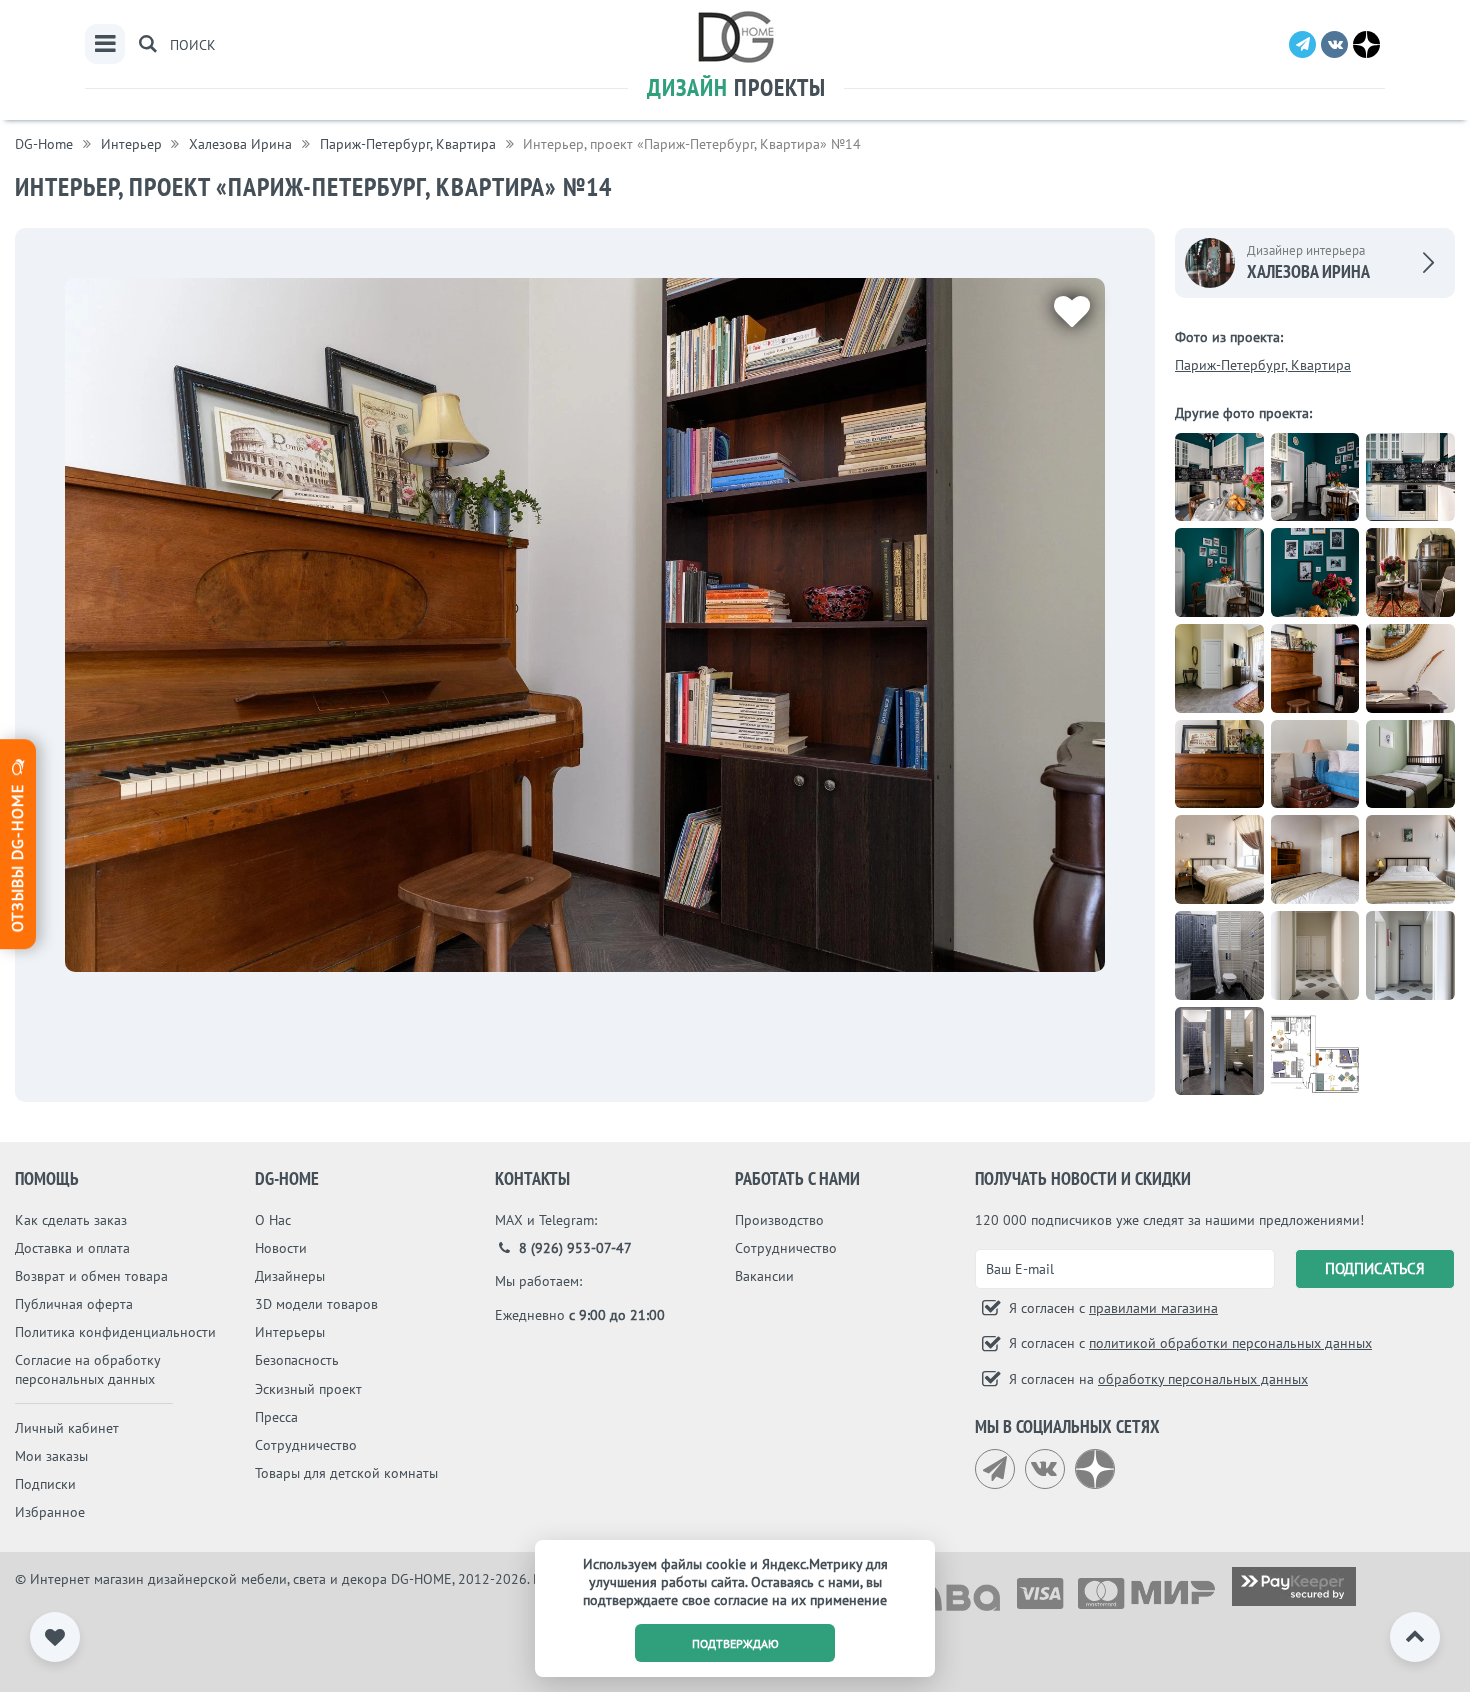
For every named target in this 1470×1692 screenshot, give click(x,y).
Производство (779, 1220)
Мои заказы (51, 1456)
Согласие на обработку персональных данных (87, 1369)
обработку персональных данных (1203, 1379)
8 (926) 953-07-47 (573, 1248)
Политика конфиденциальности (115, 1332)
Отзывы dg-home (17, 855)
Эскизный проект (308, 1389)
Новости (281, 1248)
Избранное (50, 1512)
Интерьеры (290, 1332)
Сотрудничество (306, 1445)
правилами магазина (1153, 1308)
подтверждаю (735, 1643)
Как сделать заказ (71, 1220)
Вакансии (764, 1276)
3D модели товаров (316, 1304)
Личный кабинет (67, 1428)
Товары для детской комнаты (346, 1473)
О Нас (273, 1220)
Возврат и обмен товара (91, 1276)
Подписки (45, 1484)
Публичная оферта (74, 1304)
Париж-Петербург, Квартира (1263, 365)
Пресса (276, 1417)
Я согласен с (1111, 1308)
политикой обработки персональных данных (1230, 1343)
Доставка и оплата (72, 1248)
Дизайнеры (290, 1276)
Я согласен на (1156, 1379)
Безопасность (297, 1360)
